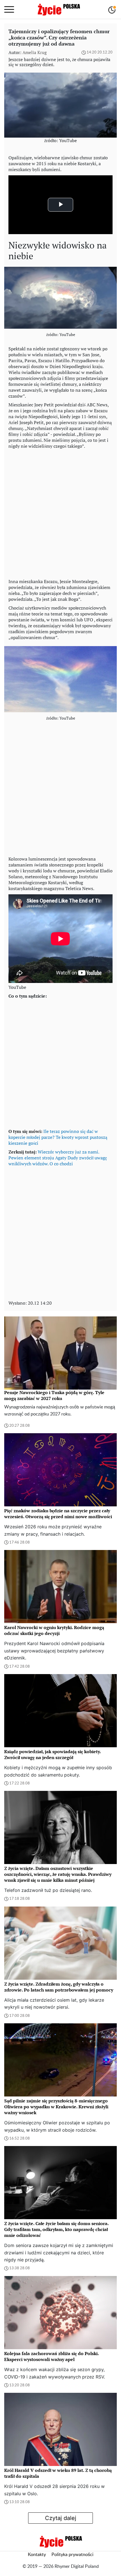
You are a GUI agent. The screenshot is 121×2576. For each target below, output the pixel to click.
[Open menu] (9, 10)
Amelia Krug (35, 52)
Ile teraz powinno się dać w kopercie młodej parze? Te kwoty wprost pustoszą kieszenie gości (58, 1137)
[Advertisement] (60, 512)
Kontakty (37, 2555)
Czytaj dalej (61, 2518)
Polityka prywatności (72, 2555)
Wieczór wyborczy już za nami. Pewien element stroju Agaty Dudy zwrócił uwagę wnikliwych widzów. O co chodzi (58, 1158)
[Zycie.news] (59, 10)
